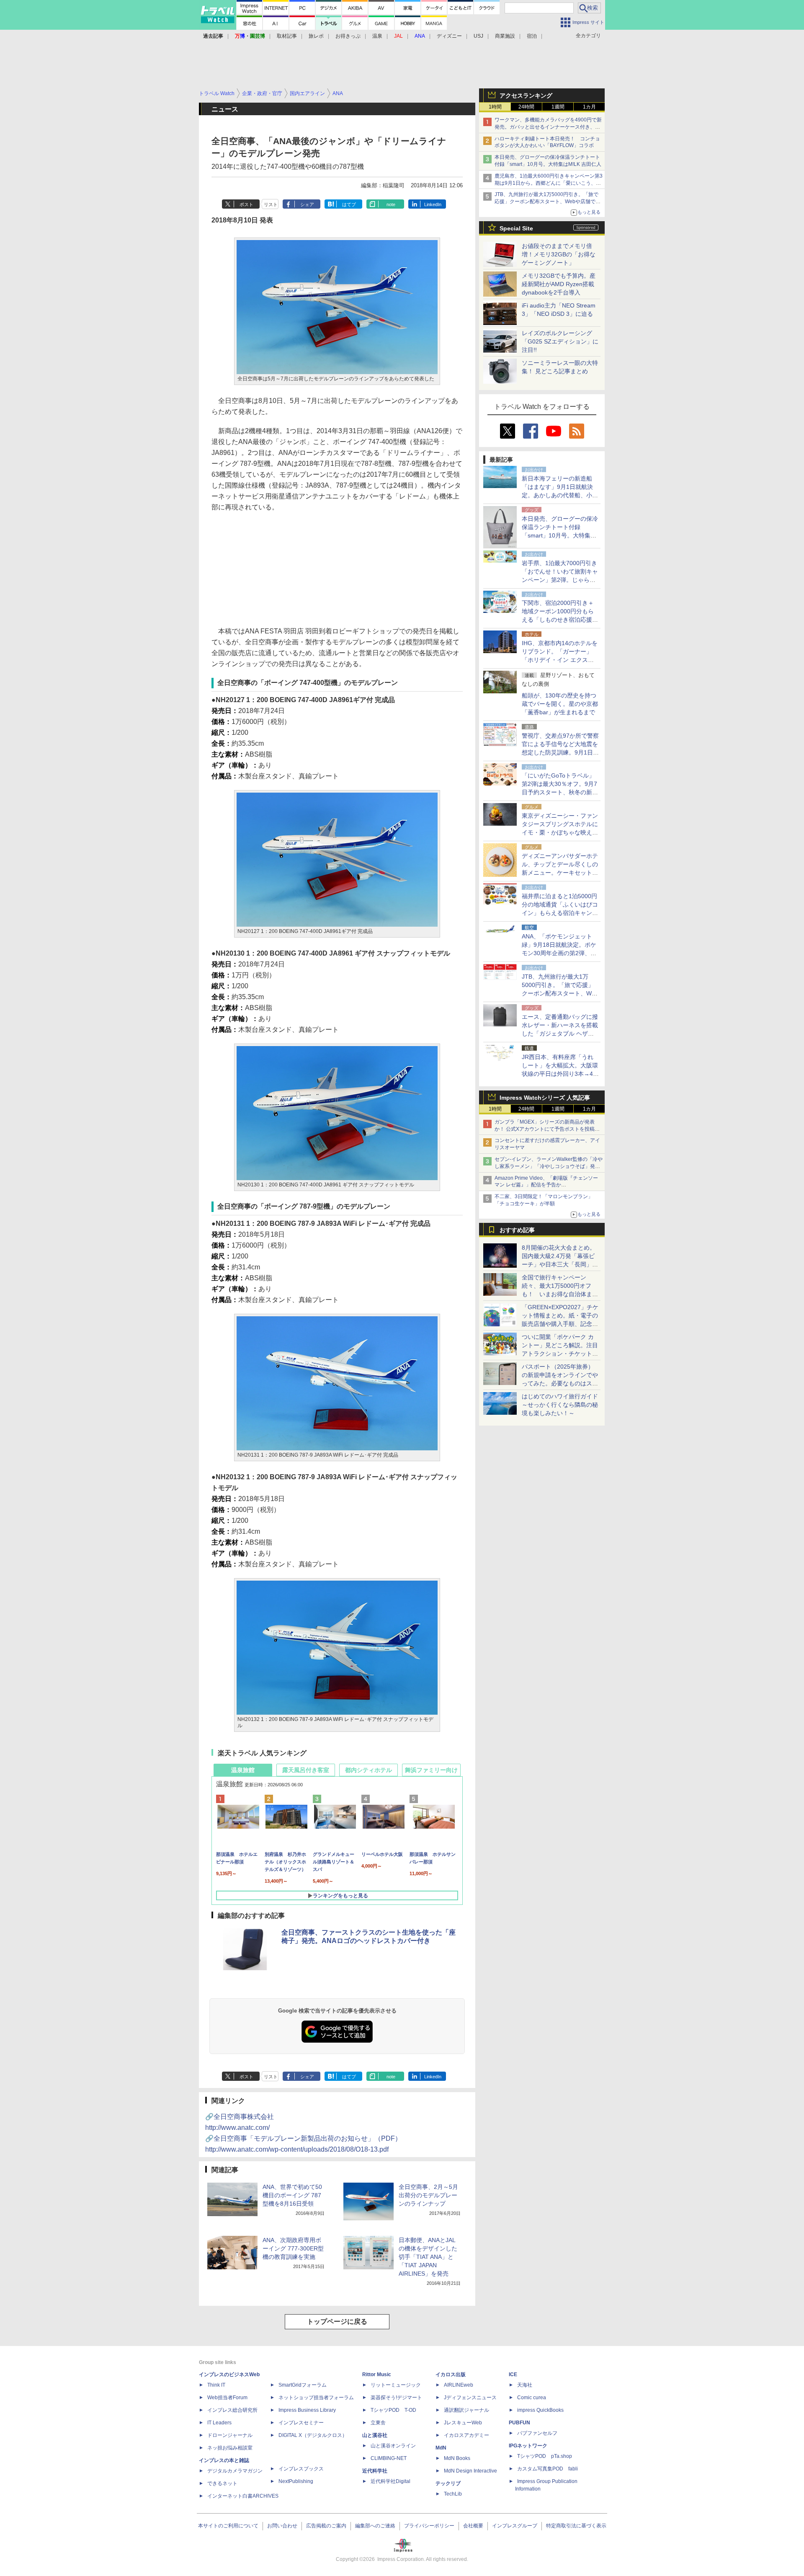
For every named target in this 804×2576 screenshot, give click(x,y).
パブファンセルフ (537, 2433)
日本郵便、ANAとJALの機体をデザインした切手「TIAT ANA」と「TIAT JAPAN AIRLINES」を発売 (428, 2257)
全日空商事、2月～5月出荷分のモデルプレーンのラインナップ (428, 2195)
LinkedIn (433, 204)
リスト (271, 204)
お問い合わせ (282, 2526)
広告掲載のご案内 (326, 2526)
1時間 (495, 107)
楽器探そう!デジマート (396, 2398)
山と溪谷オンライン (393, 2446)
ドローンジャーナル (230, 2435)
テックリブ (448, 2483)
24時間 (526, 107)
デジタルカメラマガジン (235, 2471)
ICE (513, 2374)
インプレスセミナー (301, 2423)
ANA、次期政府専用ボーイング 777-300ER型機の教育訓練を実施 (293, 2248)
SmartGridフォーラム (303, 2385)
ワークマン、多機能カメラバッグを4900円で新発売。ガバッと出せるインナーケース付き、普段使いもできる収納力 (548, 127)
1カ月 (589, 107)
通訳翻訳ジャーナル (466, 2410)
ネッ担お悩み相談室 (230, 2448)
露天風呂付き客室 (306, 1770)
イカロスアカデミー (466, 2435)
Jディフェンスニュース (470, 2398)
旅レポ (316, 36)
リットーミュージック (396, 2385)
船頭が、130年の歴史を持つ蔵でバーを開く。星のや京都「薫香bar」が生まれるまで (560, 704)
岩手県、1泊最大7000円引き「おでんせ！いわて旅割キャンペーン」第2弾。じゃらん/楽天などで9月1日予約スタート (560, 580)
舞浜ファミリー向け (431, 1770)
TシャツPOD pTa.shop (545, 2456)
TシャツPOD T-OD (393, 2410)
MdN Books (457, 2458)
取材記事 (287, 36)
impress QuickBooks (540, 2410)
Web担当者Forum (227, 2398)
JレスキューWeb (463, 2423)
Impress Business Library (307, 2410)
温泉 (377, 36)
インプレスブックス (301, 2469)
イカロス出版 (451, 2374)
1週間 (558, 107)
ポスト (246, 204)
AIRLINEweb (459, 2385)
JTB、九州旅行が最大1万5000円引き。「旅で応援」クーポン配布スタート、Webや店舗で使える (548, 202)
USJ (478, 36)
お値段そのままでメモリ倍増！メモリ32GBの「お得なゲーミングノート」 (559, 254)
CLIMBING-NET (389, 2458)
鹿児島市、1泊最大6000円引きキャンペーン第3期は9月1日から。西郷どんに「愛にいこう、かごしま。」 (549, 183)
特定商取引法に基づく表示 (576, 2526)
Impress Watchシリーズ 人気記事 (545, 1098)
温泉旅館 (243, 1770)
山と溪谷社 (375, 2435)
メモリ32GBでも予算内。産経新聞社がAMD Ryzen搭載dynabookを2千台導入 (559, 284)
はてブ (349, 204)
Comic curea (532, 2398)
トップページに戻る (337, 2322)
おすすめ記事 (517, 1230)
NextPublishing (296, 2481)
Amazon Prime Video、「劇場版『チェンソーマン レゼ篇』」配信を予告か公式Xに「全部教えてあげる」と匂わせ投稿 (546, 1185)
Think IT (216, 2385)
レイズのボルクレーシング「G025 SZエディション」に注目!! (560, 341)
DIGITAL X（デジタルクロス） (313, 2435)
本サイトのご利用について (228, 2526)
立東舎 (378, 2423)
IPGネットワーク (528, 2446)
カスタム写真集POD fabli (548, 2469)
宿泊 (532, 36)
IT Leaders (219, 2423)
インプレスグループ (515, 2526)
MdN (441, 2448)
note (391, 204)
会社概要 (473, 2526)
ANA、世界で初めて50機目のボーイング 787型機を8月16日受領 (292, 2195)
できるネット (222, 2483)
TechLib (453, 2494)
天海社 (525, 2385)
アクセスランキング (526, 96)
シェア (307, 204)
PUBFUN (519, 2423)
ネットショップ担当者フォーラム (316, 2398)
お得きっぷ (348, 36)
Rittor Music (377, 2374)
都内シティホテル (368, 1770)
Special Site (516, 228)
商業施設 (505, 36)
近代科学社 (375, 2471)
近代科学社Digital (390, 2481)
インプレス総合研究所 (232, 2410)
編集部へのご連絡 (375, 2526)
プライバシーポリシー (429, 2526)
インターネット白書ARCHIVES (243, 2496)
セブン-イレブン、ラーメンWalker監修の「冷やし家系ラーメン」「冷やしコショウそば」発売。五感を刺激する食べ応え (549, 1166)
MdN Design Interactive (470, 2471)
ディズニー (449, 36)
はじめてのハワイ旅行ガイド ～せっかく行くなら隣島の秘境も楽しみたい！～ (560, 1405)
